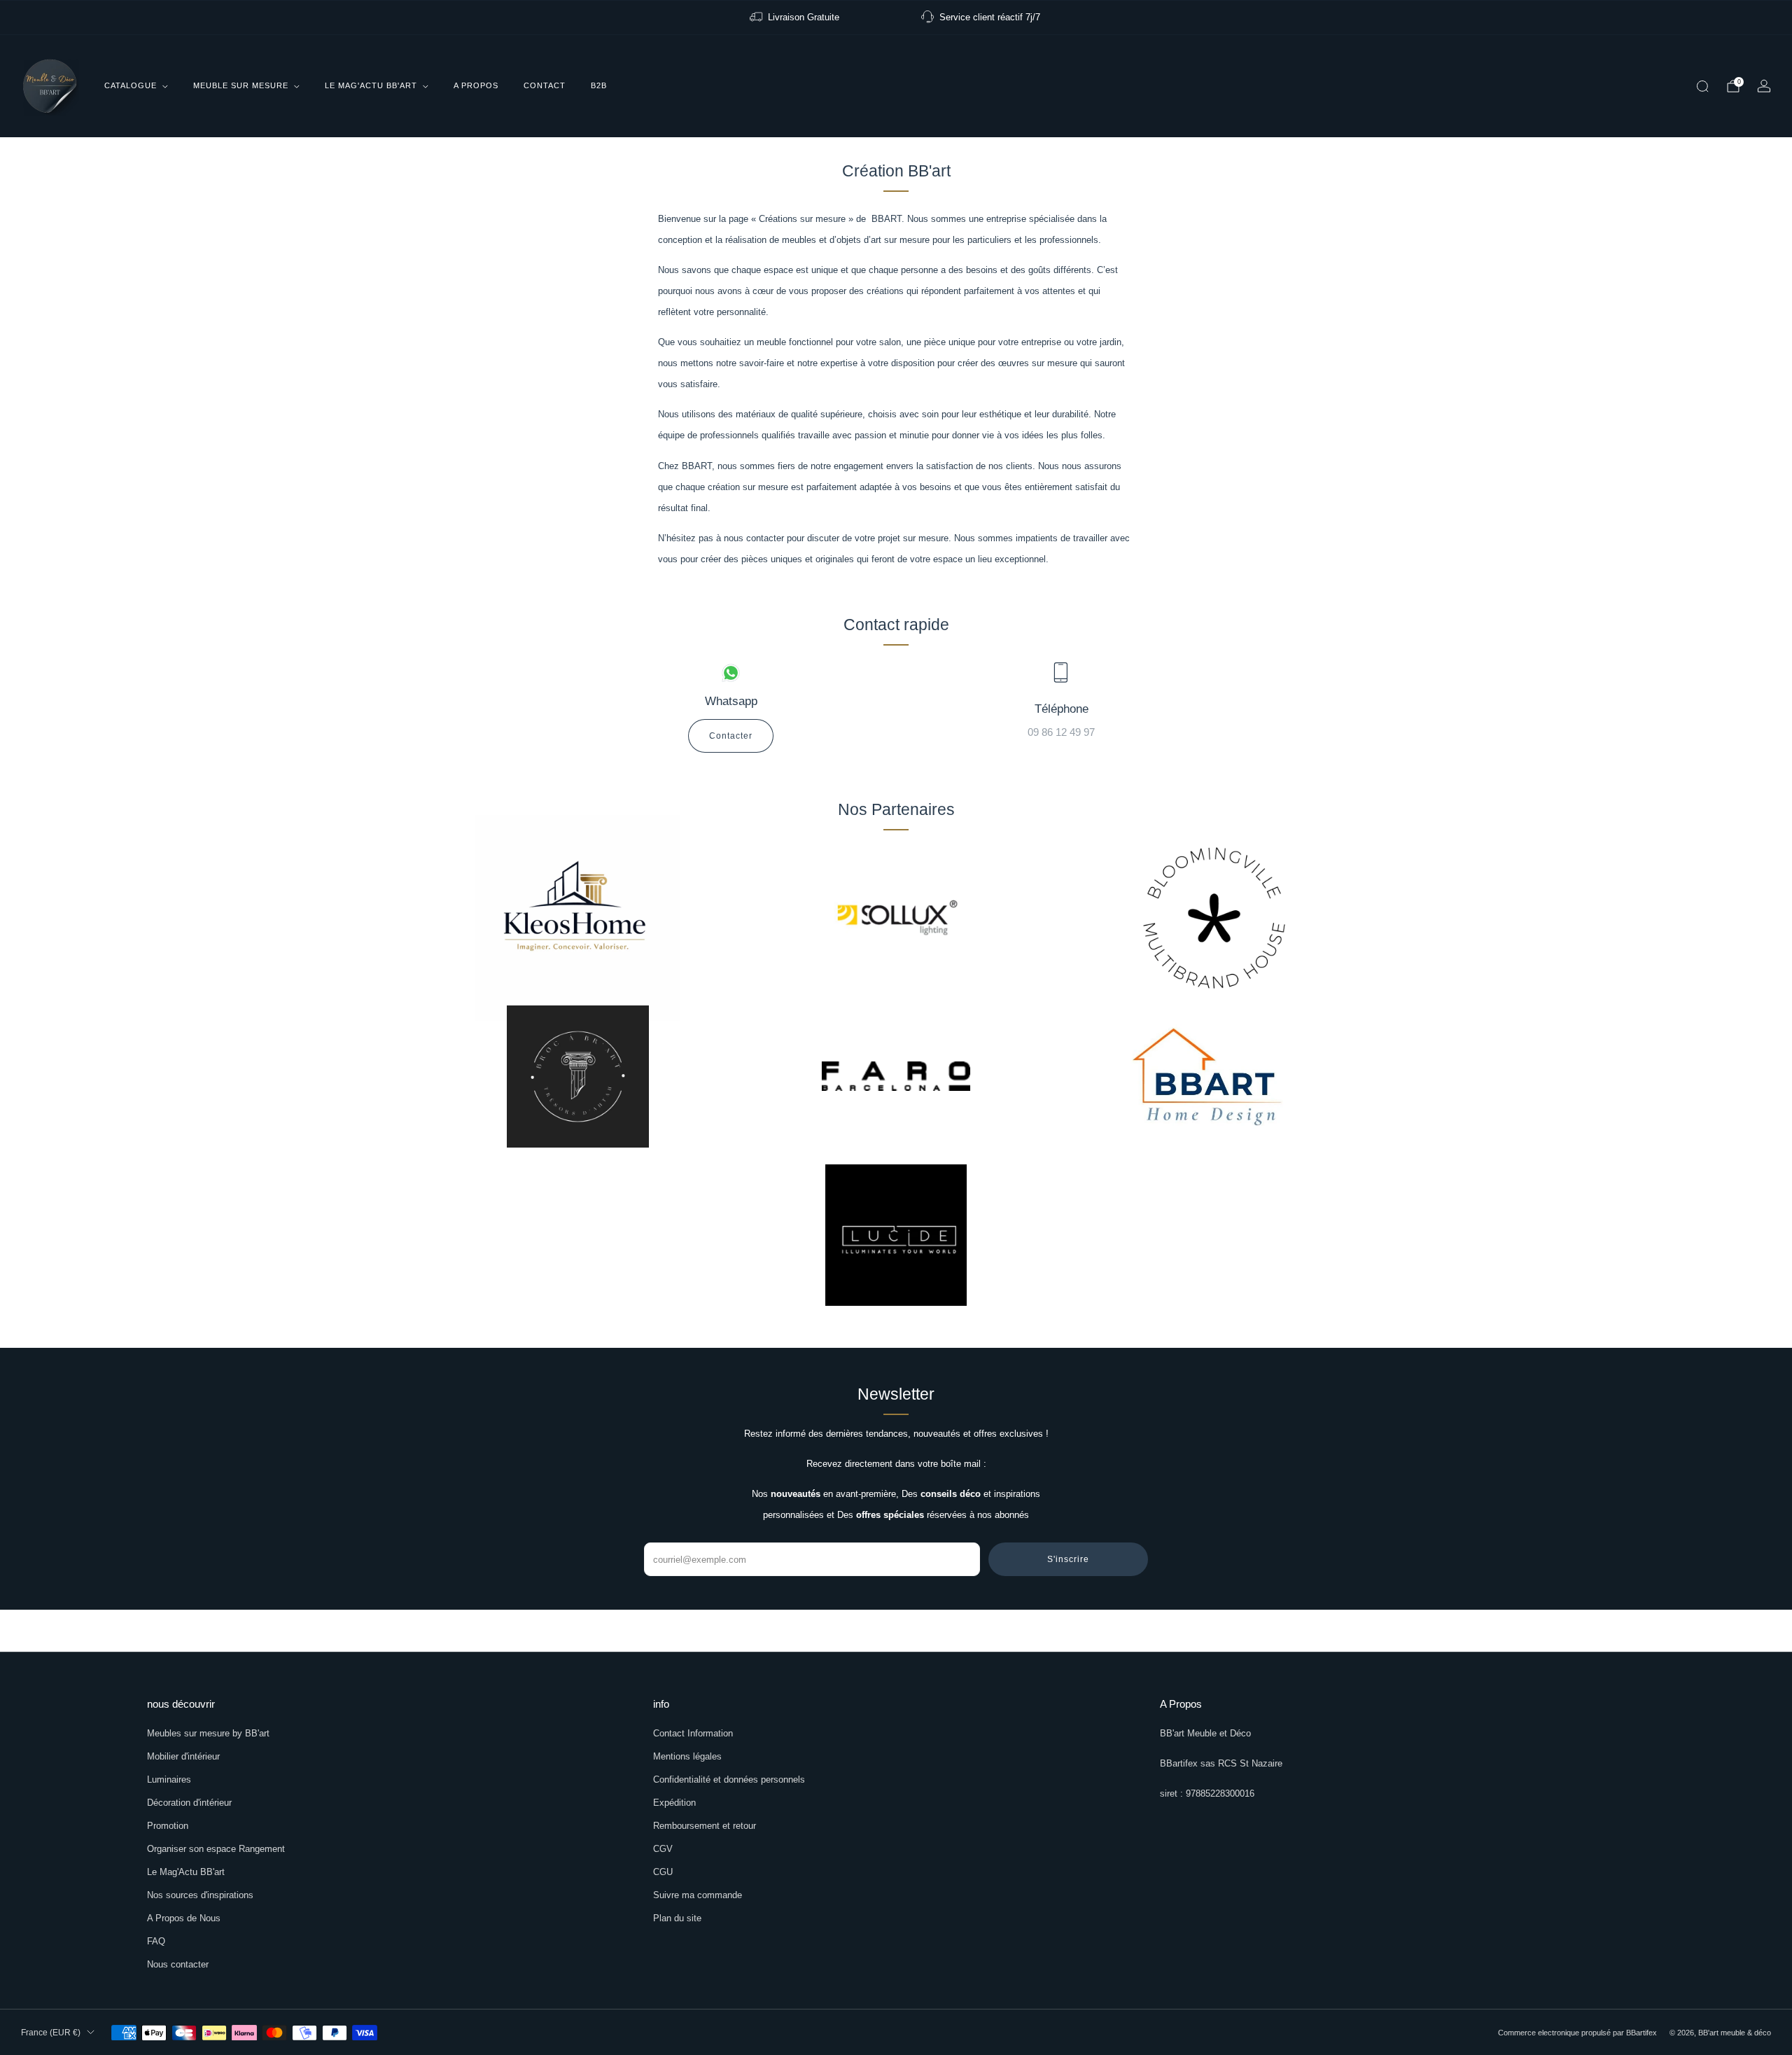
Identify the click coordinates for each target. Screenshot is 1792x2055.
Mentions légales (687, 1756)
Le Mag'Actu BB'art (371, 85)
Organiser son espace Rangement (216, 1849)
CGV (663, 1849)
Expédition (674, 1803)
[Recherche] (1702, 86)
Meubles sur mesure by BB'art (208, 1733)
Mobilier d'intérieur (183, 1756)
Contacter (731, 736)
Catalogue (131, 85)
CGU (663, 1872)
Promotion (168, 1826)
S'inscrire (1068, 1559)
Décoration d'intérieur (189, 1803)
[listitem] (796, 18)
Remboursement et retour (705, 1826)
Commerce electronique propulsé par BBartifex (1577, 2033)
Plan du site (677, 1918)
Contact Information (693, 1733)
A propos (476, 85)
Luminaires (169, 1779)
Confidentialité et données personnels (729, 1779)
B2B (599, 85)
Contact (545, 85)
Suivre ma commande (698, 1895)
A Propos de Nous (184, 1918)
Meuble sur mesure (241, 85)
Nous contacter (178, 1964)
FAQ (156, 1941)
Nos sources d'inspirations (200, 1895)
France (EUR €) (51, 2033)
